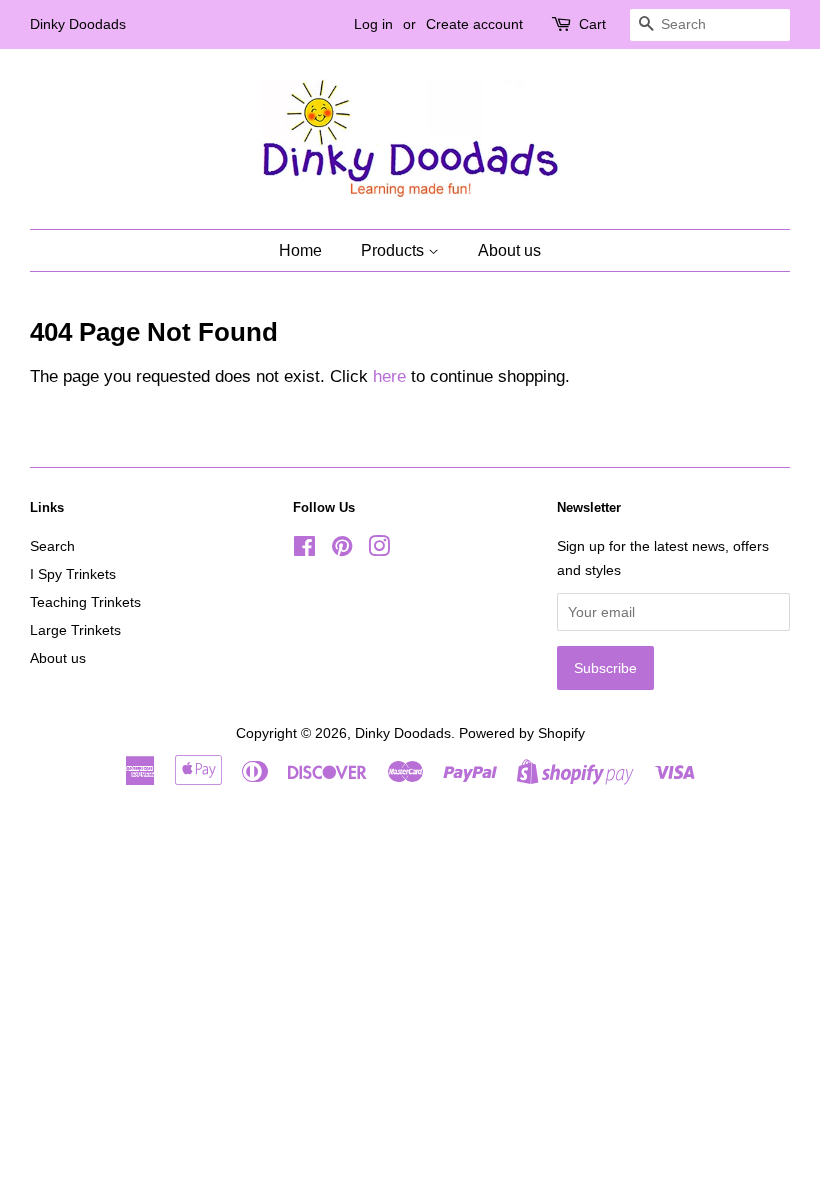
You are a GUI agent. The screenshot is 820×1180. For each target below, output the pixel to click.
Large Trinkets (75, 630)
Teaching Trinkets (85, 602)
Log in (373, 24)
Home (300, 250)
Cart (592, 24)
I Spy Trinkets (73, 574)
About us (509, 250)
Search (52, 546)
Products (394, 250)
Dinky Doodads (403, 733)
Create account (474, 24)
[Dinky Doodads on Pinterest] (342, 550)
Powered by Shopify (522, 733)
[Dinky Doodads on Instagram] (379, 550)
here (389, 376)
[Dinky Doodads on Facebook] (304, 550)
